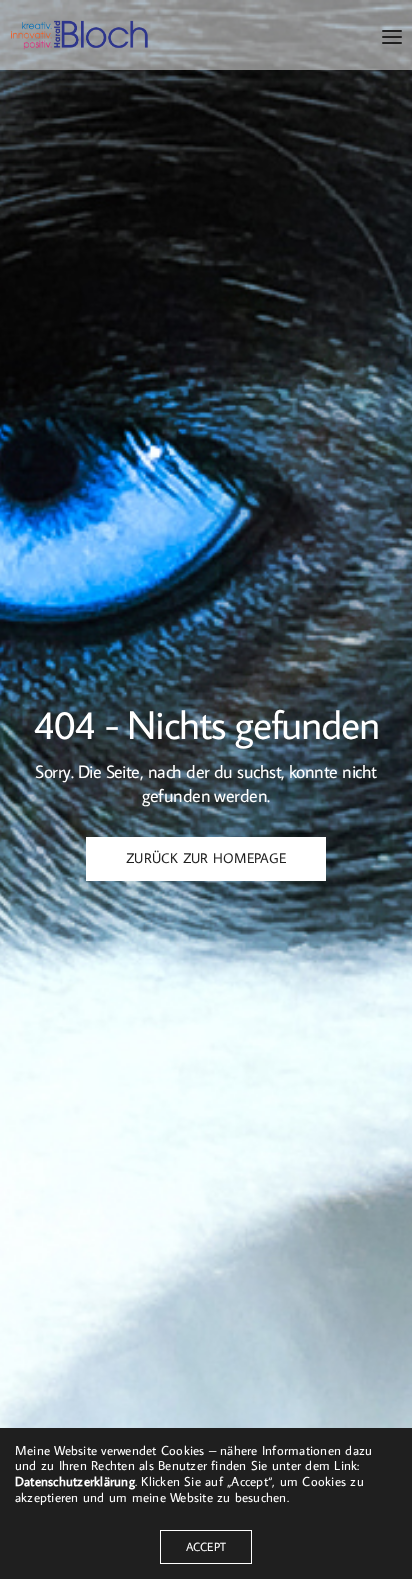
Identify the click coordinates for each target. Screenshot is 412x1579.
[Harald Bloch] (80, 35)
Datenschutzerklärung (75, 1481)
